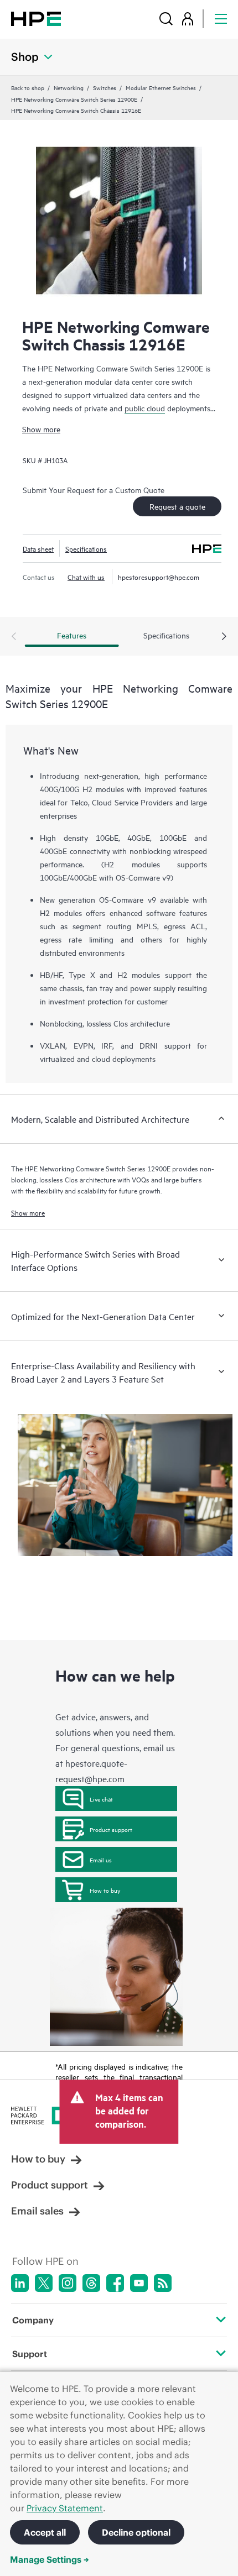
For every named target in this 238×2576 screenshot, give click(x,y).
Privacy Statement (65, 2508)
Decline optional (136, 2532)
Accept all (45, 2532)
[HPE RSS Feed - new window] (163, 2283)
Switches (105, 87)
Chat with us (86, 577)
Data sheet (38, 548)
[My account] (188, 19)
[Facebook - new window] (115, 2283)
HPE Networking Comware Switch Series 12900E (74, 99)
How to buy (105, 1890)
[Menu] (221, 19)
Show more (41, 429)
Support (30, 2354)
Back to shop (28, 87)
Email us (101, 1860)
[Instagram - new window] (68, 2283)
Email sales (37, 2211)
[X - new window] (44, 2283)
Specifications (86, 548)
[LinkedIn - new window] (20, 2283)
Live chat (101, 1799)
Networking (69, 87)
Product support (111, 1829)
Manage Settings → (50, 2559)
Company (33, 2320)
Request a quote (177, 506)
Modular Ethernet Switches (161, 87)
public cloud (145, 408)
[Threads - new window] (91, 2283)
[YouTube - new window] (139, 2283)
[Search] (166, 19)
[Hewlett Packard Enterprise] (36, 19)
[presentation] (224, 637)
